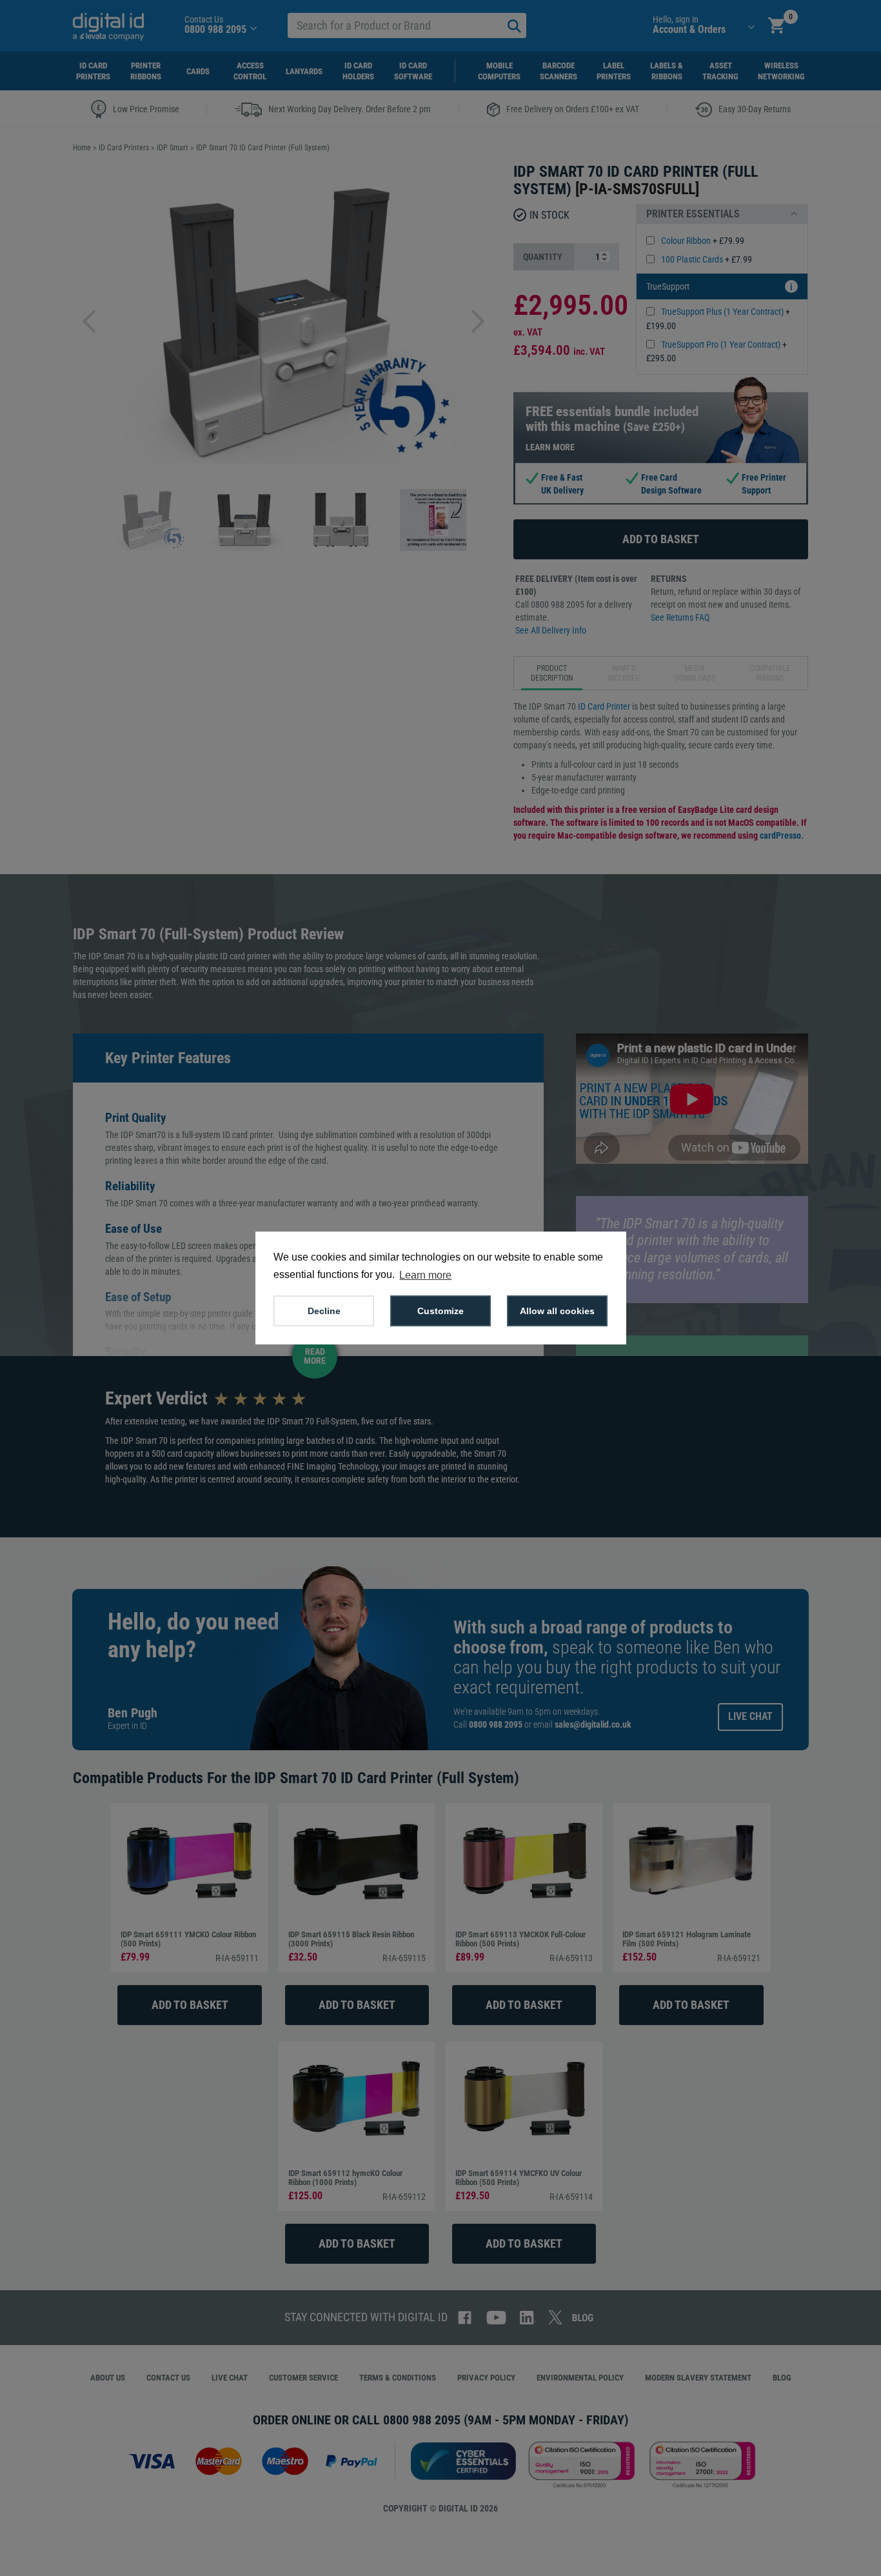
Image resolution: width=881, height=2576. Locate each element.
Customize (440, 1311)
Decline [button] (324, 1311)
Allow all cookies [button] (557, 1311)
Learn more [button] (425, 1275)
